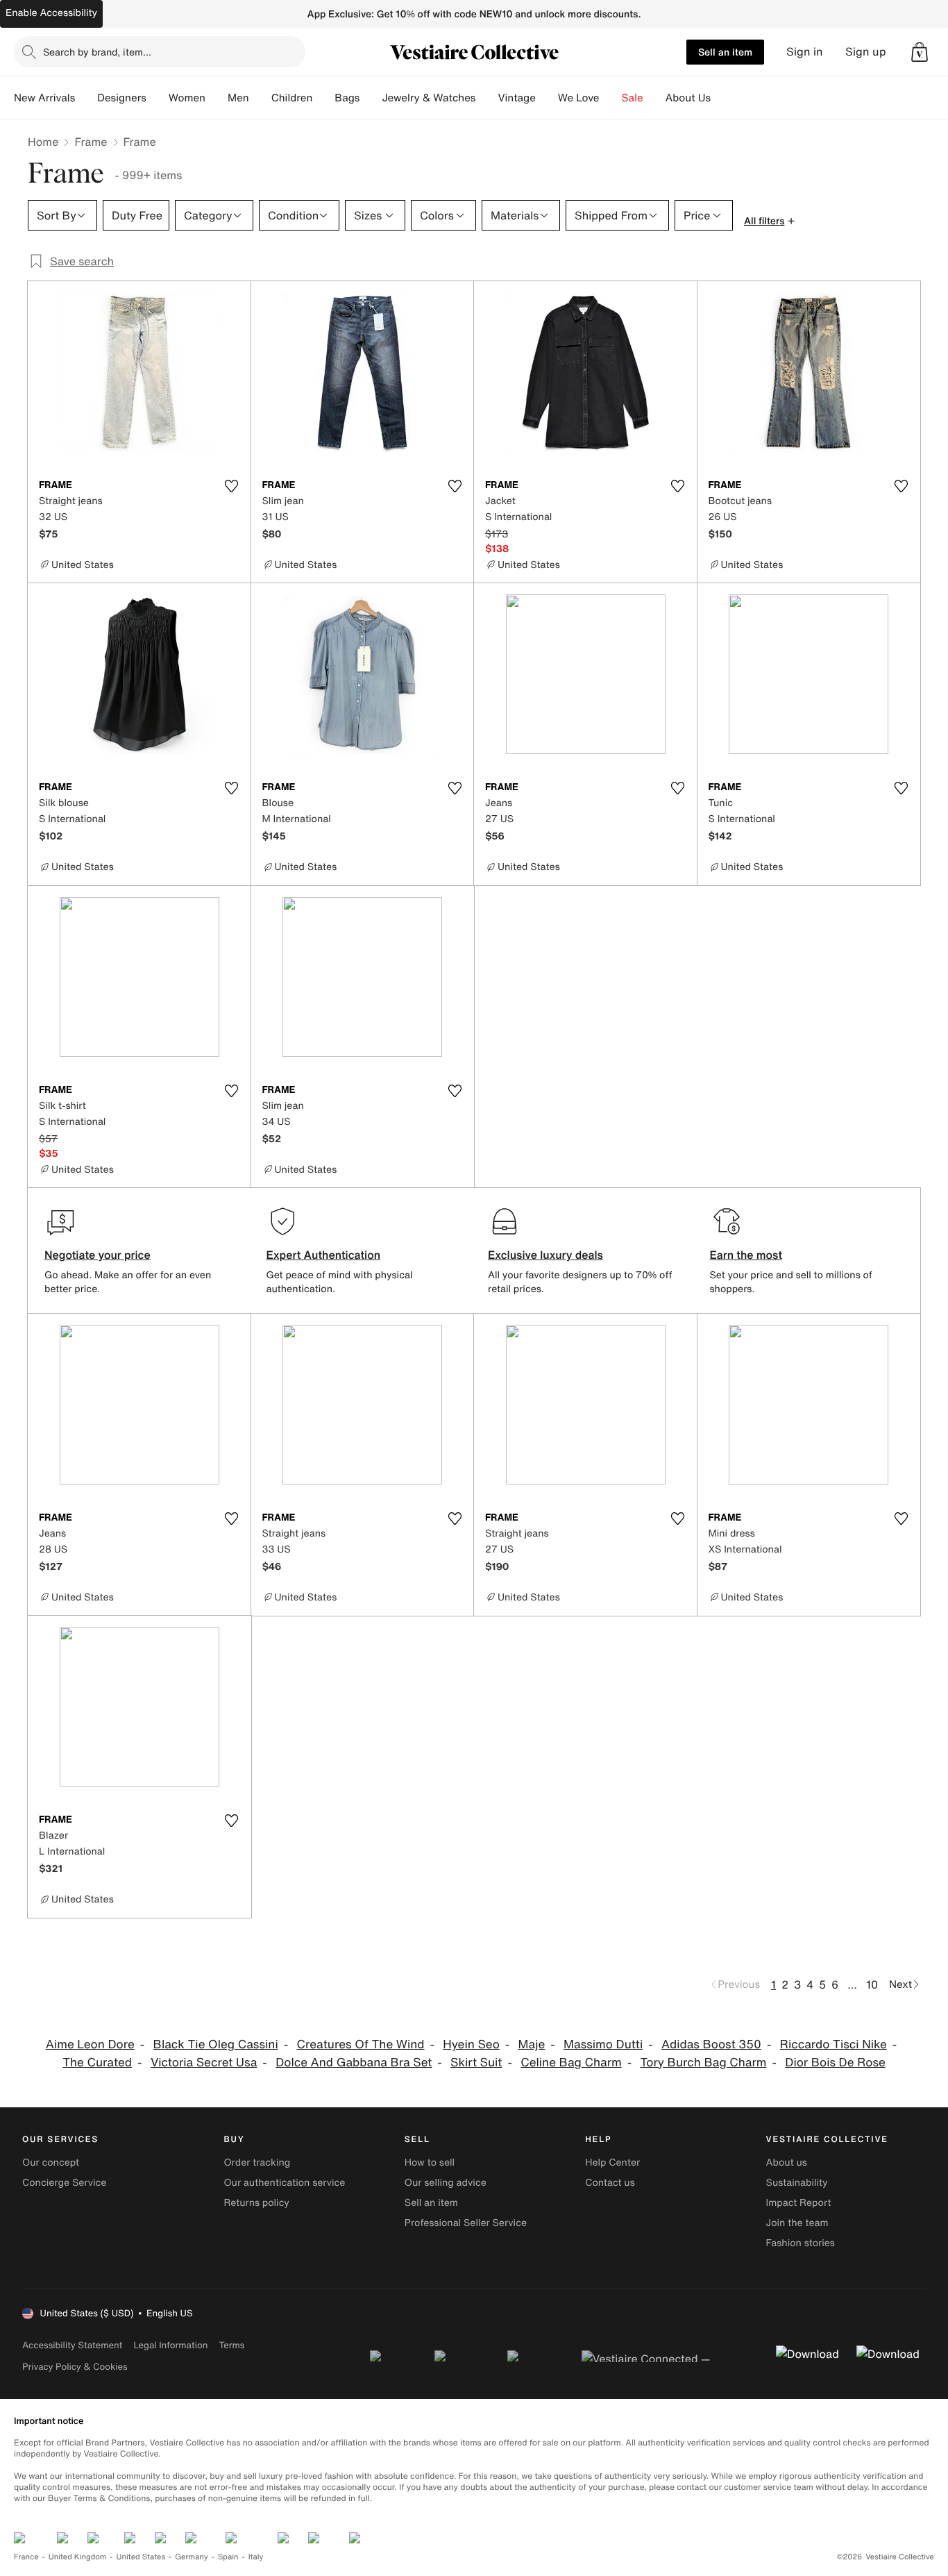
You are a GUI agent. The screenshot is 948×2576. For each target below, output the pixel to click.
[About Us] (722, 98)
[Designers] (158, 98)
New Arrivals (44, 98)
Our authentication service (284, 2183)
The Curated (97, 2063)
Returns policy (256, 2203)
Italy (256, 2557)
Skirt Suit (476, 2063)
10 (872, 1984)
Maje (532, 2044)
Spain (228, 2557)
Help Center (612, 2163)
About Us (688, 98)
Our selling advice (446, 2183)
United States (141, 2557)
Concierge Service (64, 2183)
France (26, 2557)
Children (292, 98)
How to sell (430, 2163)
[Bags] (371, 98)
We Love (579, 98)
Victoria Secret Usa (204, 2063)
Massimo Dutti (603, 2044)
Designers (122, 98)
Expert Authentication (324, 1255)
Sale (633, 98)
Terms (231, 2345)
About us (787, 2163)
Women (187, 98)
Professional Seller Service (466, 2223)
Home (43, 142)
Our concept (51, 2163)
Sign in (805, 52)
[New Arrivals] (86, 98)
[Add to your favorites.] (232, 486)
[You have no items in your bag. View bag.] (920, 52)
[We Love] (611, 98)
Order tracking (257, 2163)
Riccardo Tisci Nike (833, 2044)
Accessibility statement (72, 2345)
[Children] (323, 98)
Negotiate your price (98, 1255)
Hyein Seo (471, 2044)
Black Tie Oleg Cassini (216, 2044)
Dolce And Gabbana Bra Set (354, 2063)
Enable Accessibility (51, 13)
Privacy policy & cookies (75, 2367)
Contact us (610, 2183)
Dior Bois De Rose (835, 2063)
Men (238, 98)
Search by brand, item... (97, 52)
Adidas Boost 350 (711, 2044)
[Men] (260, 98)
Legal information (170, 2345)
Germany (192, 2557)
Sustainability (797, 2183)
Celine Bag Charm (571, 2063)
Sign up (866, 52)
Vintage (516, 98)
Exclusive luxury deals (545, 1255)
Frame (91, 142)
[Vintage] (547, 98)
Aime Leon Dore (90, 2044)
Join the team (797, 2223)
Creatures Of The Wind (361, 2044)
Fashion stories (801, 2243)
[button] (920, 52)
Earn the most (746, 1255)
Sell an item (725, 52)
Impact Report (799, 2203)
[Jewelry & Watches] (486, 98)
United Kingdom (78, 2557)
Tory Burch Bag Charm (703, 2063)
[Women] (217, 98)
